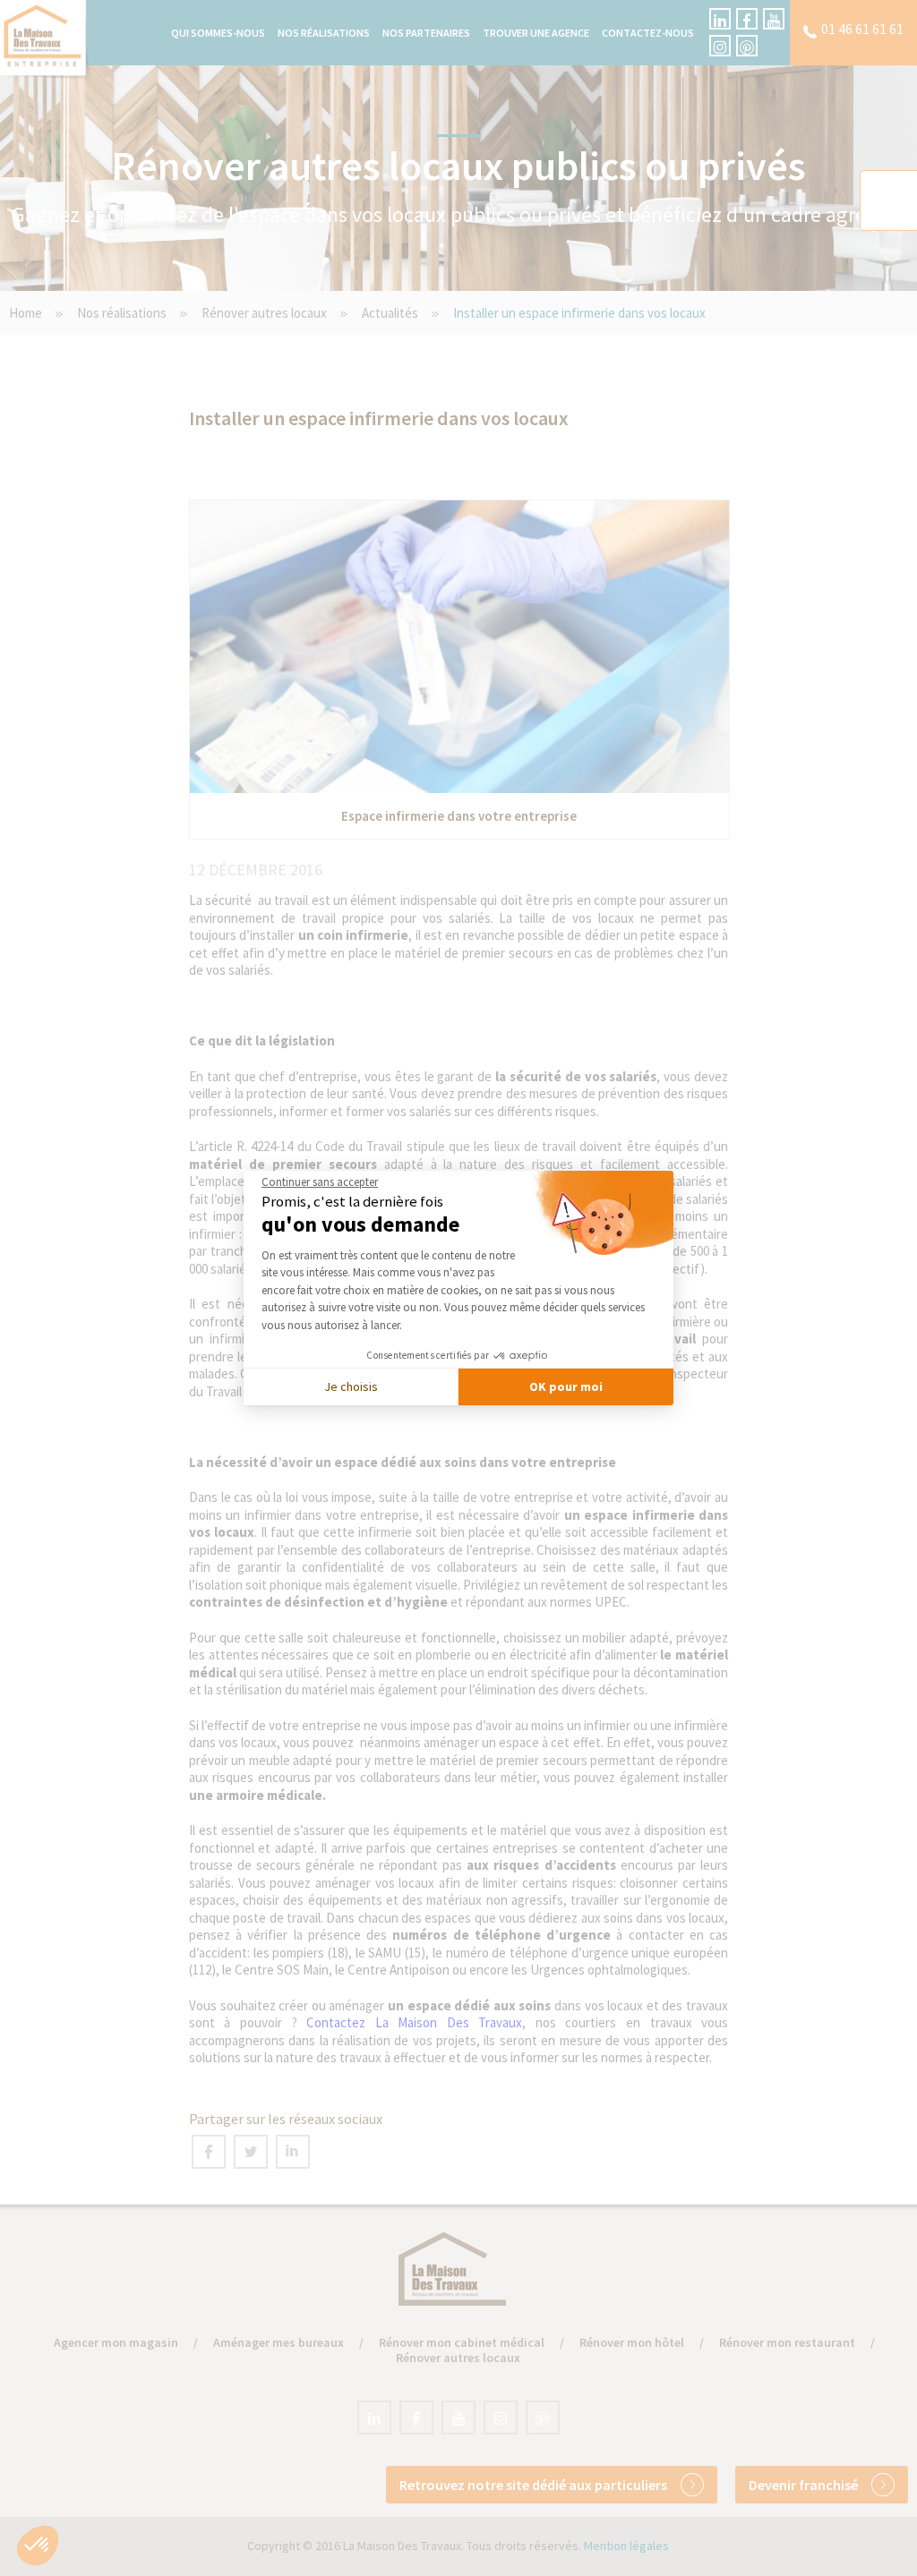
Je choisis (351, 1386)
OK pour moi (566, 1386)
